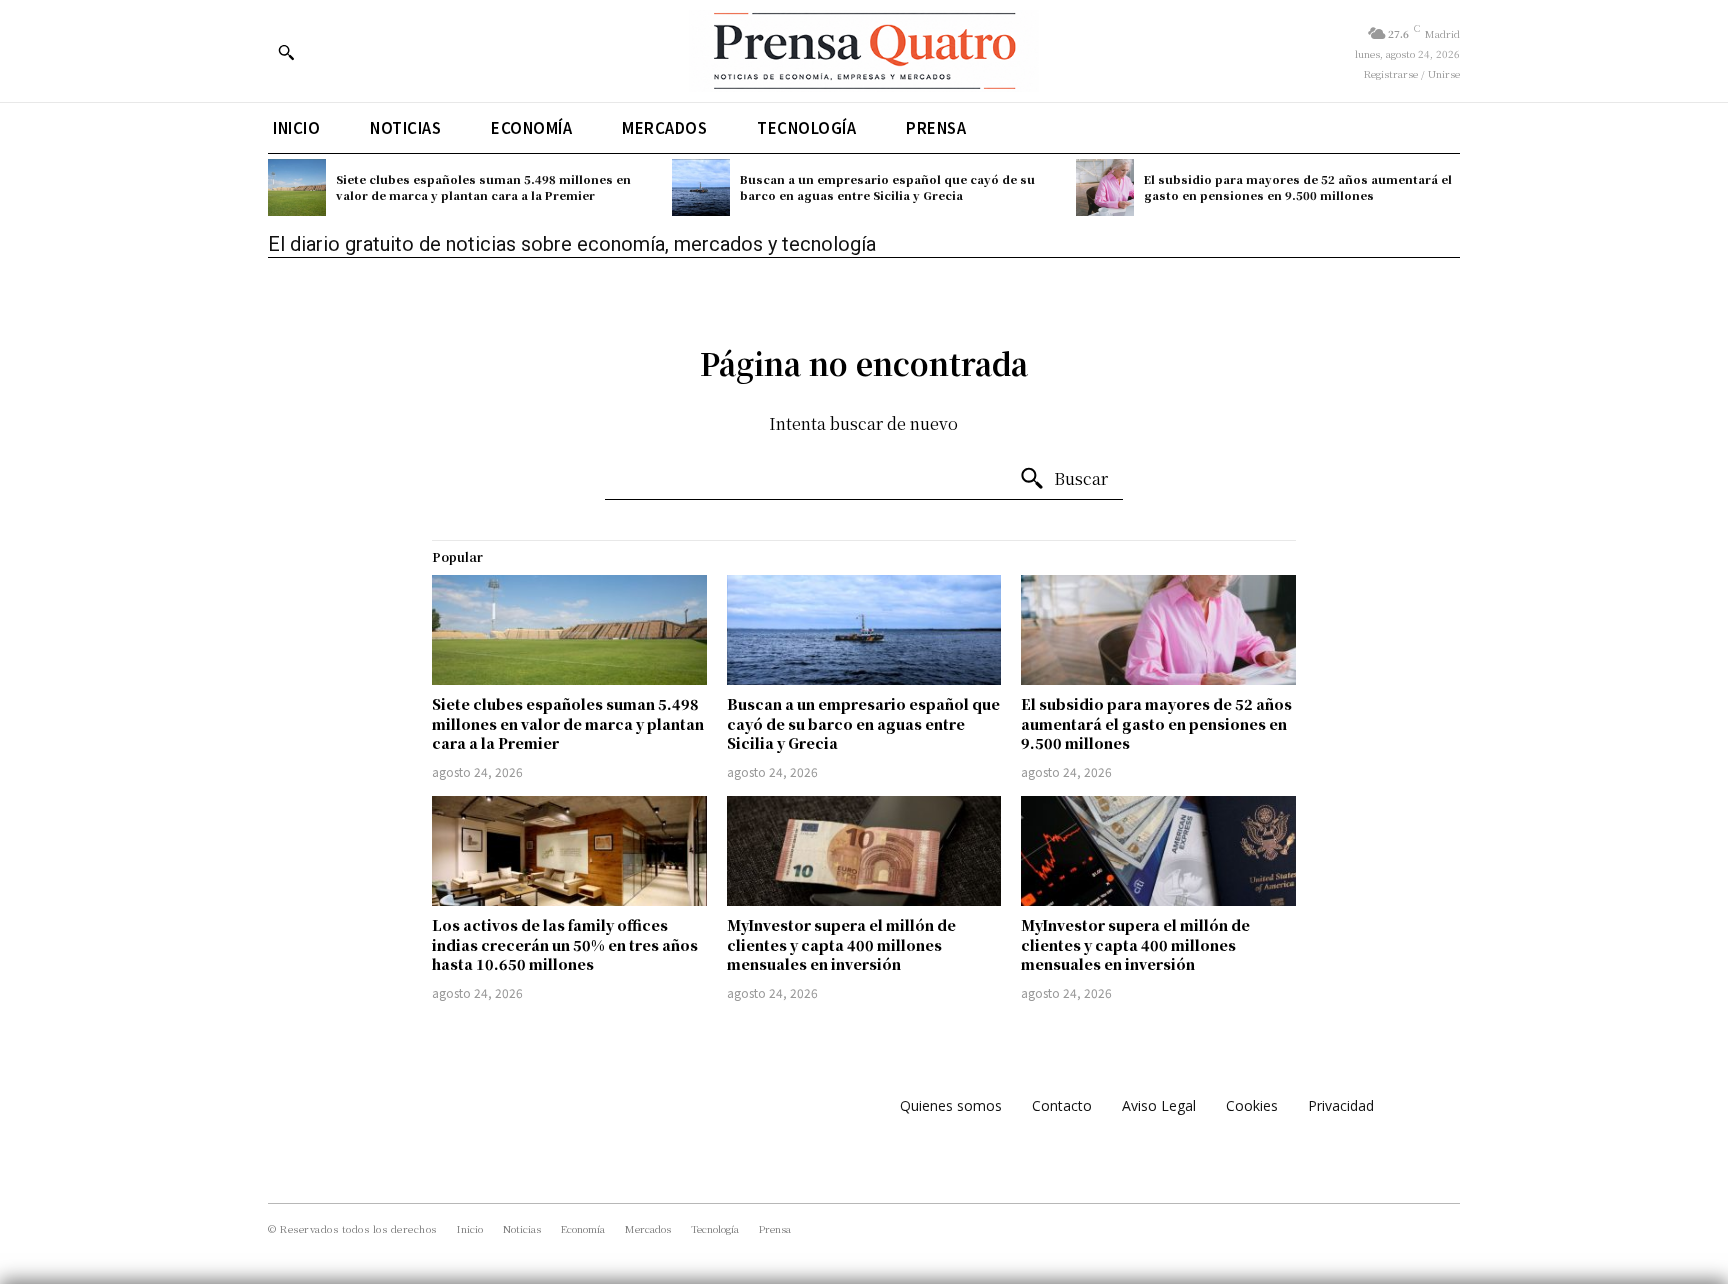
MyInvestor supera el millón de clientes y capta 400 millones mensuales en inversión (841, 944)
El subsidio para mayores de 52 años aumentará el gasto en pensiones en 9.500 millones (1298, 186)
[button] (286, 52)
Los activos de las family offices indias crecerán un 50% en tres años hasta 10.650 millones (565, 944)
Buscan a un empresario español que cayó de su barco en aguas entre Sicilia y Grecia (887, 186)
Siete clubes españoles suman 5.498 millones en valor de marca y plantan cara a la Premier (483, 186)
